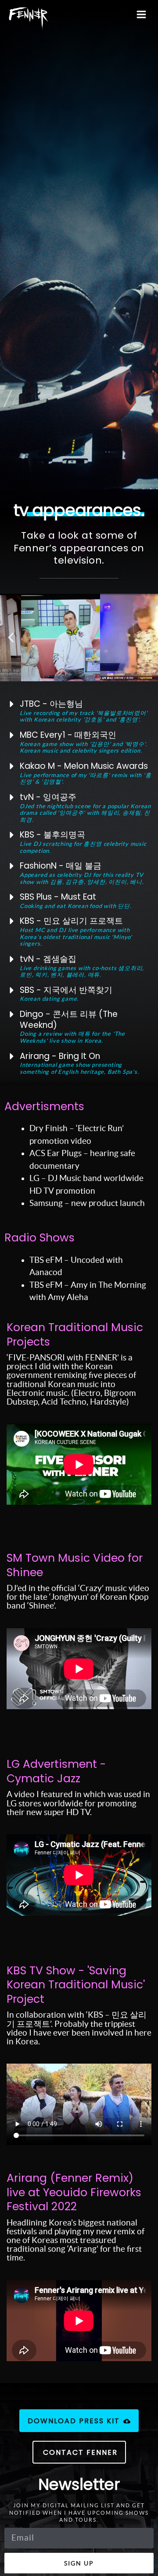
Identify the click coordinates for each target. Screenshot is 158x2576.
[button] (11, 638)
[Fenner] (29, 19)
